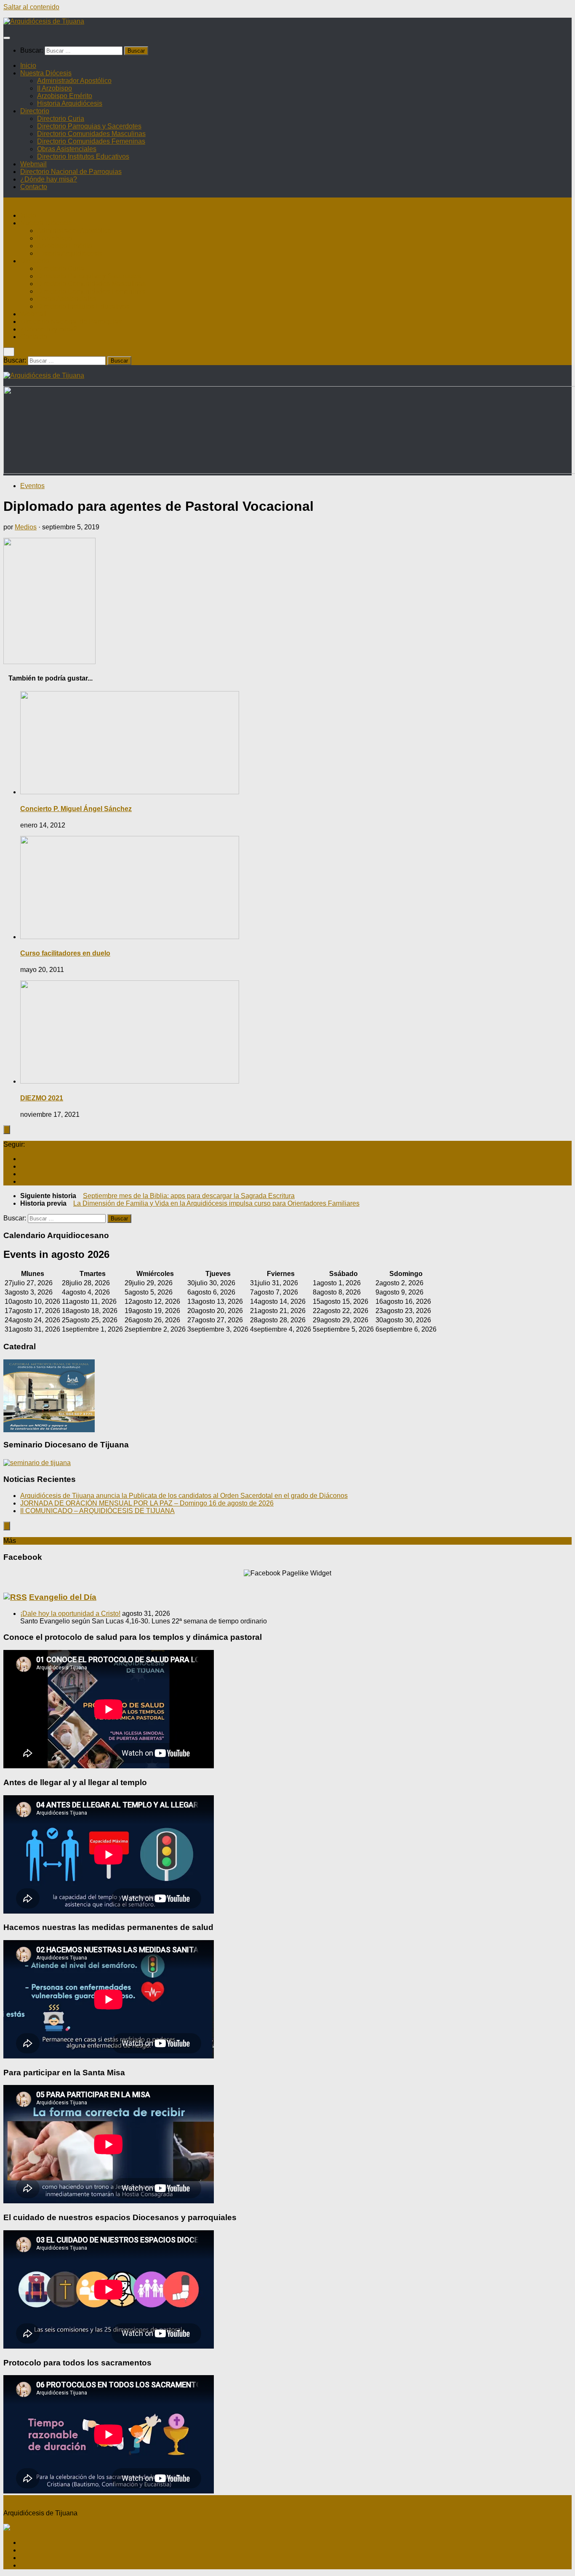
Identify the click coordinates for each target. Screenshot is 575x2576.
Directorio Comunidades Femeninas (91, 141)
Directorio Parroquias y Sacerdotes (89, 126)
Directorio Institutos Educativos (83, 156)
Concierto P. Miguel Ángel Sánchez (76, 809)
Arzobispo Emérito (65, 96)
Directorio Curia (61, 119)
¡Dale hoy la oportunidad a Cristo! (70, 1614)
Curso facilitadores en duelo (65, 953)
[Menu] (7, 38)
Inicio (28, 65)
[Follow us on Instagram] (23, 1166)
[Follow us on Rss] (23, 1181)
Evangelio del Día (63, 1597)
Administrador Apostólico (74, 81)
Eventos (32, 486)
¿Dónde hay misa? (49, 179)
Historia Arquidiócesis (70, 103)
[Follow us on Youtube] (23, 1174)
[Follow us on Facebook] (23, 1159)
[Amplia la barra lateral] (7, 1130)
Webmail (33, 164)
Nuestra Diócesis (46, 73)
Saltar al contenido (31, 7)
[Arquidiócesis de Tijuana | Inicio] (44, 21)
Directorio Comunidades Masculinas (91, 134)
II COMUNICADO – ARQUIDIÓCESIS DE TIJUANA (97, 1511)
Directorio (35, 111)
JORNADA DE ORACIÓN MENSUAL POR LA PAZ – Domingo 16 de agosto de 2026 (147, 1503)
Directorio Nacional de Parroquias (71, 172)
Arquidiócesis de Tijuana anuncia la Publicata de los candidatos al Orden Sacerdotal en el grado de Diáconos (184, 1496)
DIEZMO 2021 (42, 1098)
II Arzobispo (55, 88)
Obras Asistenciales (67, 149)
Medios (26, 527)
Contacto (34, 187)
